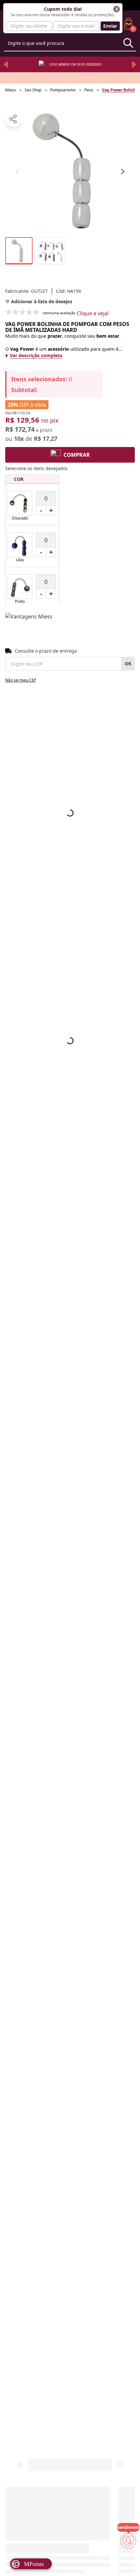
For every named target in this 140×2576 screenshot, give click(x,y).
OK (128, 664)
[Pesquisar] (128, 43)
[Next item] (134, 64)
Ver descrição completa (36, 355)
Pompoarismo (63, 90)
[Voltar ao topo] (128, 2560)
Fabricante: (27, 291)
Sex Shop (33, 90)
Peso (89, 90)
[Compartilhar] (13, 119)
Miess (11, 90)
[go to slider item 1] (51, 251)
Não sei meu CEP (21, 680)
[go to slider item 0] (19, 251)
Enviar (110, 26)
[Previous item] (6, 64)
